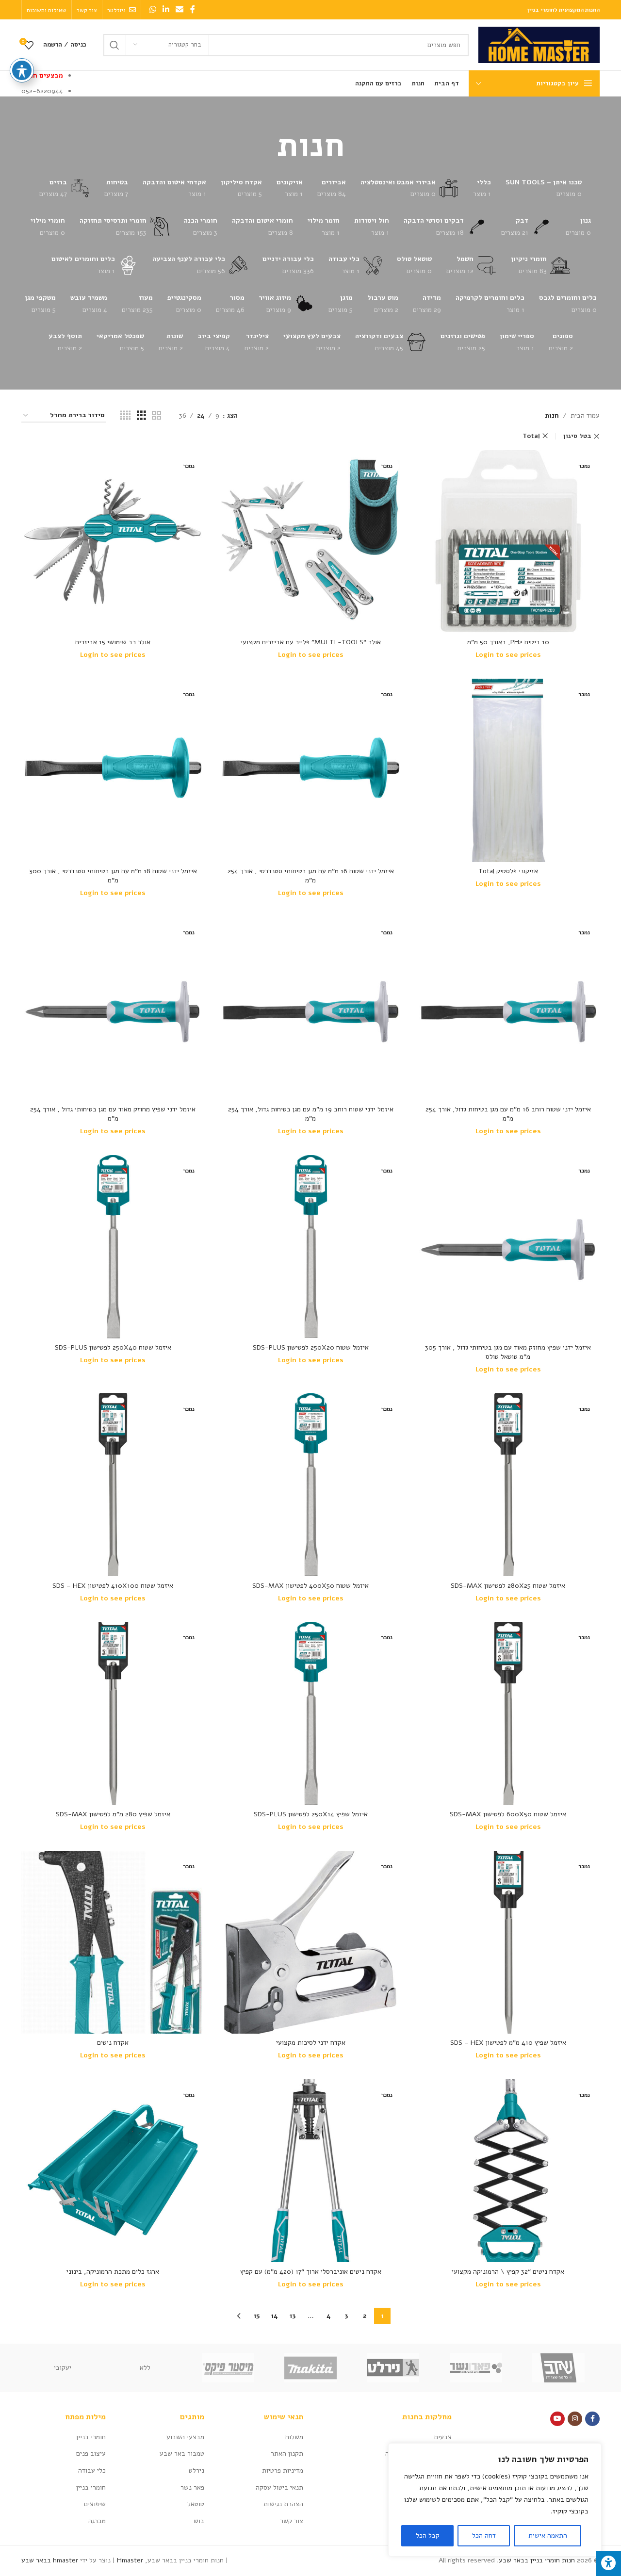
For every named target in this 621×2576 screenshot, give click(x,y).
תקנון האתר (287, 2454)
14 (275, 2316)
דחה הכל (484, 2535)
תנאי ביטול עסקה (279, 2487)
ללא (145, 2368)
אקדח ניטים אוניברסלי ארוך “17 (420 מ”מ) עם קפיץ (311, 2272)
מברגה (97, 2521)
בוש (199, 2521)
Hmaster (130, 2560)
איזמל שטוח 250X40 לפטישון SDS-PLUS (113, 1347)
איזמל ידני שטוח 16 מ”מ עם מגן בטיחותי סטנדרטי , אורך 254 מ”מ (311, 876)
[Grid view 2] (156, 416)
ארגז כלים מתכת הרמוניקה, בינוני (113, 2272)
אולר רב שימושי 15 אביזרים (113, 642)
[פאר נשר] (475, 2368)
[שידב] (558, 2368)
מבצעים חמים (42, 75)
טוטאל (196, 2504)
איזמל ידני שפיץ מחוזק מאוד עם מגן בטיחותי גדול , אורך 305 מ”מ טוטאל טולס (508, 1352)
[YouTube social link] (557, 2419)
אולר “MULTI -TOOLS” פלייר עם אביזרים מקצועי (311, 642)
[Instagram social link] (575, 2419)
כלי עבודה (92, 2470)
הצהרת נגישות (283, 2504)
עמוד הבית (585, 416)
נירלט (196, 2470)
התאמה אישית (548, 2535)
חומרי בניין (91, 2437)
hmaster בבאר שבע (50, 2560)
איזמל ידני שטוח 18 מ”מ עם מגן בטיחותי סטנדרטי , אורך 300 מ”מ (113, 876)
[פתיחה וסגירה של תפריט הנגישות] (22, 70)
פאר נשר (192, 2487)
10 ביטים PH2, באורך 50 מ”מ (508, 642)
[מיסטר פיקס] (228, 2368)
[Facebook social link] (193, 9)
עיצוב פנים (91, 2454)
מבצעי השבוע (185, 2437)
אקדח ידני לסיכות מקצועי (311, 2043)
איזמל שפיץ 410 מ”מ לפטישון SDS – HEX (508, 2043)
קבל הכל (428, 2535)
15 (257, 2316)
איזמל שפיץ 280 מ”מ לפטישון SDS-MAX (113, 1814)
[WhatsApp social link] (153, 9)
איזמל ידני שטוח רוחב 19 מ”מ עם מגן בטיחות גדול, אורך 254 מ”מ (311, 1114)
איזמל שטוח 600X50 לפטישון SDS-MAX (508, 1814)
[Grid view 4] (125, 416)
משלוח (294, 2437)
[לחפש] (114, 45)
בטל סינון (577, 436)
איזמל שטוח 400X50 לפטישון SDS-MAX (310, 1586)
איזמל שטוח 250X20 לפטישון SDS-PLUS (311, 1347)
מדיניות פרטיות (283, 2470)
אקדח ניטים (113, 2043)
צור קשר (292, 2521)
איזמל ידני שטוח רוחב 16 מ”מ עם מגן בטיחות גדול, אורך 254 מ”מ (508, 1114)
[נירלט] (393, 2368)
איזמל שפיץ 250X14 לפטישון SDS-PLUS (311, 1814)
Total (531, 436)
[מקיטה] (310, 2368)
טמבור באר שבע (182, 2454)
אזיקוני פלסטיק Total (508, 871)
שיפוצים (95, 2504)
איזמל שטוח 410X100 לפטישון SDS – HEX (113, 1586)
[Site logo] (539, 44)
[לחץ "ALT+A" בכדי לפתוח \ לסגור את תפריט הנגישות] (609, 2563)
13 (293, 2316)
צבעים (443, 2437)
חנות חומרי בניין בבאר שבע (537, 2560)
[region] (495, 2500)
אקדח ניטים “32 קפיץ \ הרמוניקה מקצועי (508, 2272)
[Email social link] (180, 9)
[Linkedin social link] (166, 9)
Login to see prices (508, 655)
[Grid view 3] (141, 416)
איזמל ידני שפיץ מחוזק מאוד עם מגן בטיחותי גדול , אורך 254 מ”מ (113, 1114)
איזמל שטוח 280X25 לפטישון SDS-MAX (508, 1586)
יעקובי (63, 2368)
